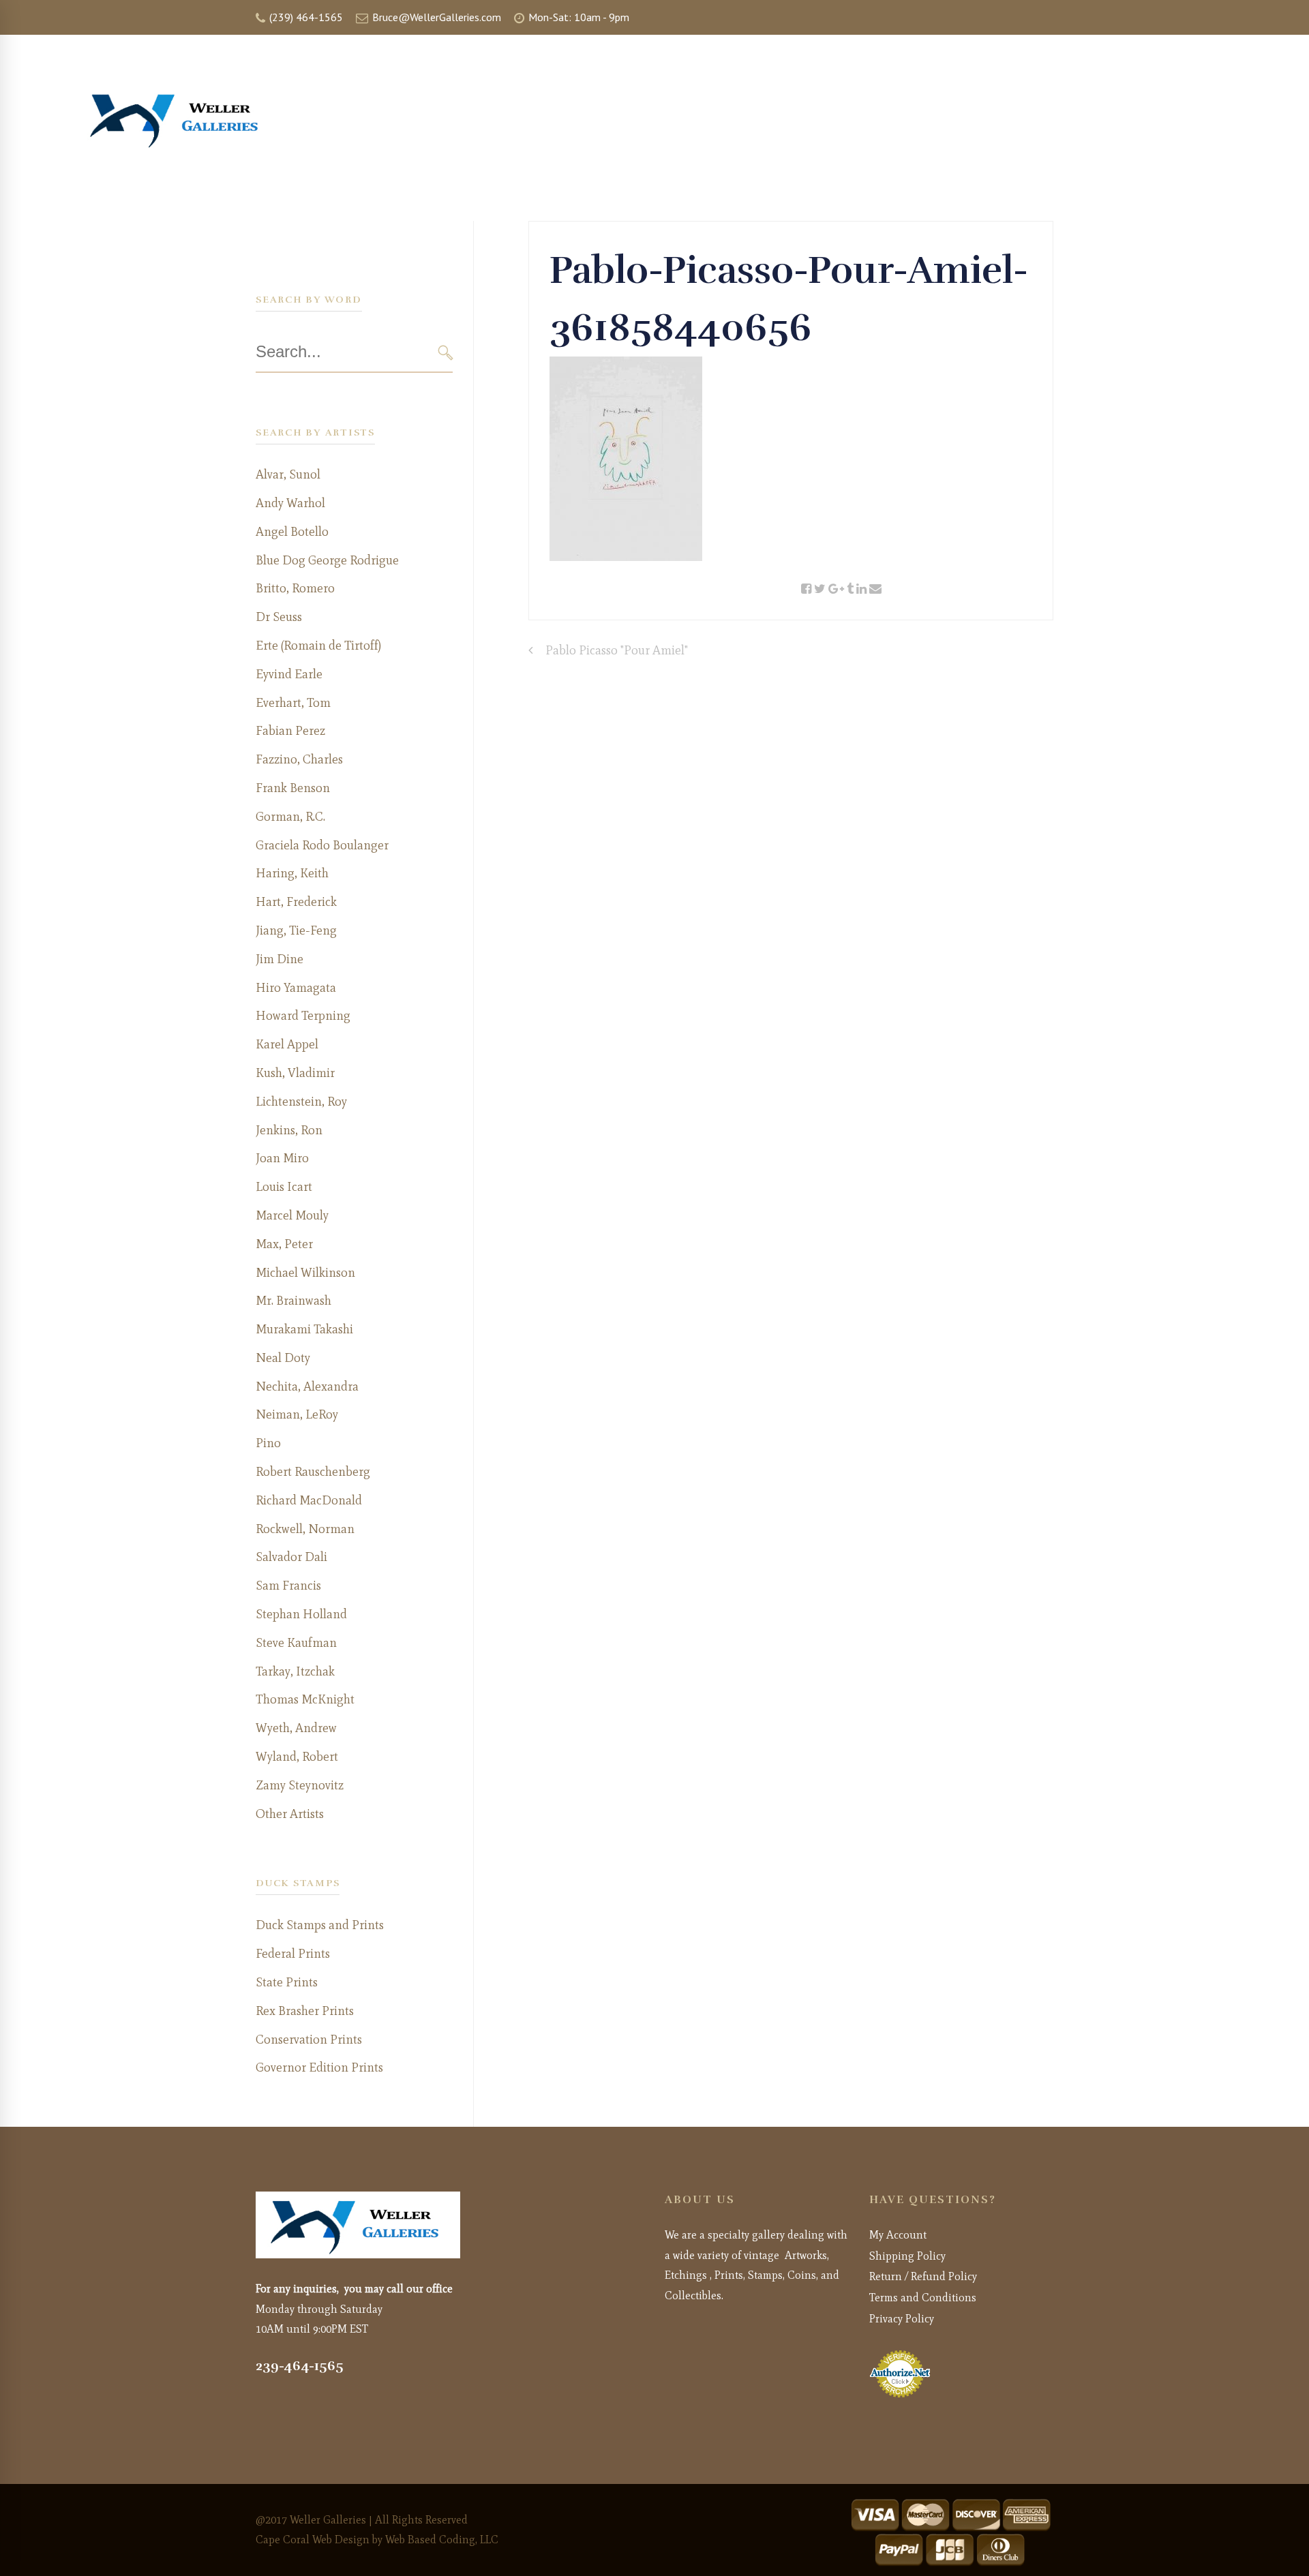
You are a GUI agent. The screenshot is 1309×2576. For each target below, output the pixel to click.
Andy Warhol (290, 503)
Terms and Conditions (923, 2298)
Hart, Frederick (296, 902)
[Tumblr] (850, 589)
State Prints (287, 1982)
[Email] (875, 589)
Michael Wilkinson (305, 1273)
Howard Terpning (303, 1016)
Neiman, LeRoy (297, 1414)
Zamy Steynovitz (300, 1785)
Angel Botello (292, 532)
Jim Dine (280, 959)
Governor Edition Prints (319, 2067)
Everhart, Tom (293, 703)
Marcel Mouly (292, 1215)
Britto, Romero (295, 588)
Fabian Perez (290, 731)
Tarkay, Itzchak (295, 1671)
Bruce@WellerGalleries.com (435, 17)
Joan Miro (282, 1158)
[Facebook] (806, 589)
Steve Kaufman (296, 1643)
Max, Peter (284, 1244)
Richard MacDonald (309, 1500)
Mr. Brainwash (294, 1301)
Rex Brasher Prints (305, 2011)
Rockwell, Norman (305, 1529)
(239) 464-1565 (305, 17)
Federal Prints (293, 1954)
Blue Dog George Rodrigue (327, 560)
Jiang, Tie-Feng (296, 930)
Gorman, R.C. (290, 817)
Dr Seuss (279, 617)
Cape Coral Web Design (313, 2540)
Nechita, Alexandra (307, 1387)
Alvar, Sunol (288, 474)
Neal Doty (283, 1358)
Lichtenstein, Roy (301, 1102)
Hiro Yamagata (296, 988)
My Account (898, 2235)
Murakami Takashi (304, 1329)
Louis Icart (284, 1187)
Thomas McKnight (305, 1699)
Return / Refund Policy (923, 2276)
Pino (268, 1443)
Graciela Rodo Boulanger (322, 845)
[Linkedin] (861, 589)
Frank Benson (293, 788)
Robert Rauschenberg (313, 1472)
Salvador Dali (291, 1557)
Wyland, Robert (297, 1757)
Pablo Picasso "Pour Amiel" (617, 650)
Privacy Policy (902, 2319)
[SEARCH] (446, 353)
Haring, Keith (292, 873)
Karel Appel (287, 1044)
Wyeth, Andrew (296, 1728)
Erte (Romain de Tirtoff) (318, 646)
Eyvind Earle (289, 674)
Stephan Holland (301, 1614)
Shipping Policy (907, 2256)
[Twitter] (820, 589)
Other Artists (290, 1814)
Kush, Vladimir (295, 1073)
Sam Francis (288, 1586)
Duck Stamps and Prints (320, 1925)
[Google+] (836, 589)
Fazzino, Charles (299, 759)
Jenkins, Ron (289, 1130)
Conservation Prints (309, 2040)
